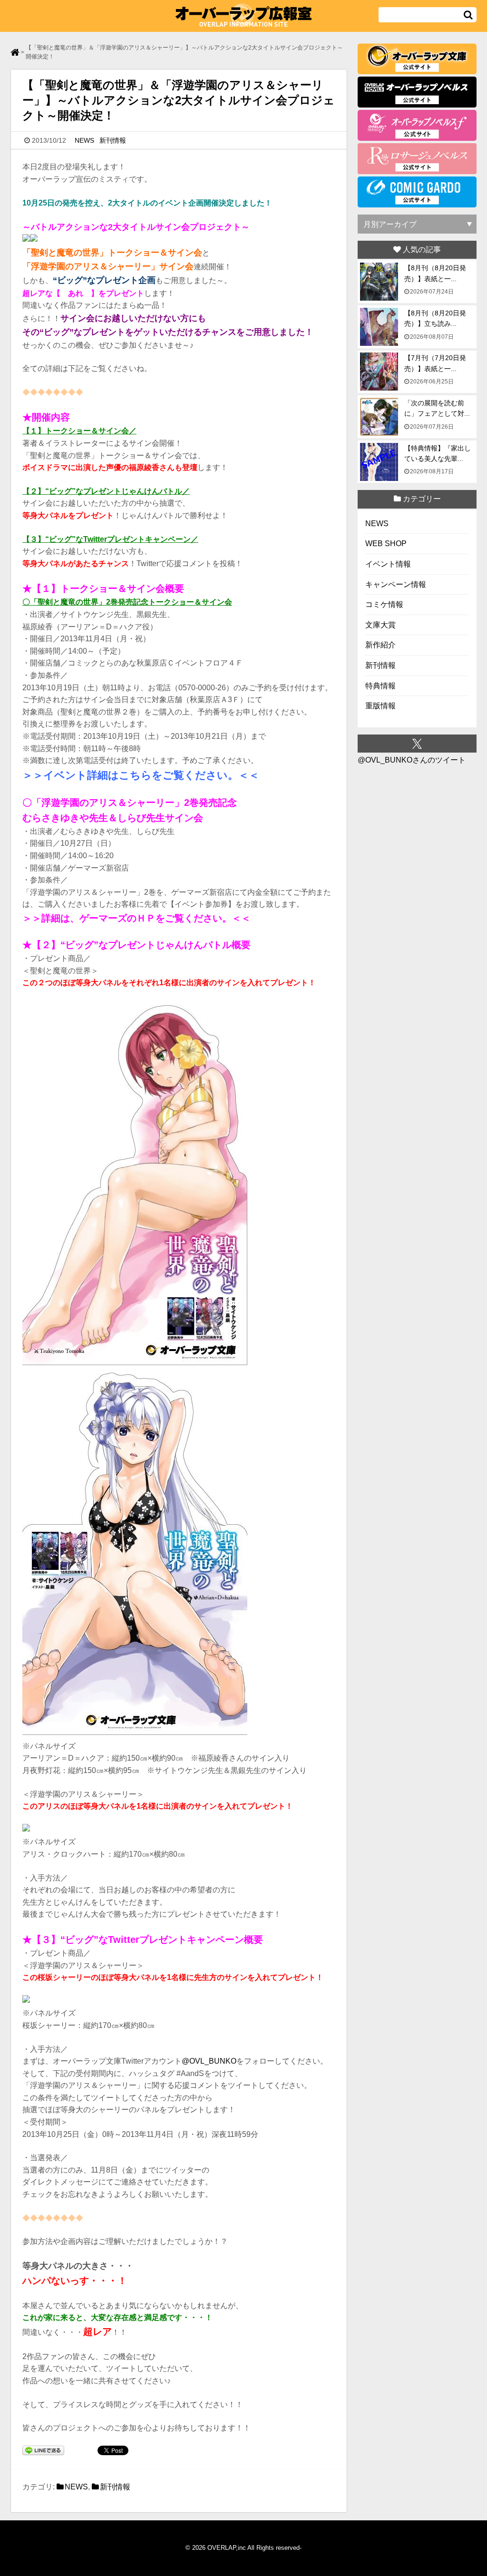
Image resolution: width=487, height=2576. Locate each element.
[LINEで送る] (43, 2452)
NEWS (84, 140)
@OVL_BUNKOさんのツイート (412, 760)
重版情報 (380, 706)
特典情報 (380, 686)
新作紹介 (380, 645)
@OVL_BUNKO (209, 2061)
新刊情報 (113, 140)
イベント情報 (388, 564)
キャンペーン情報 (396, 584)
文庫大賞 (380, 625)
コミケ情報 (384, 604)
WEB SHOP (386, 544)
